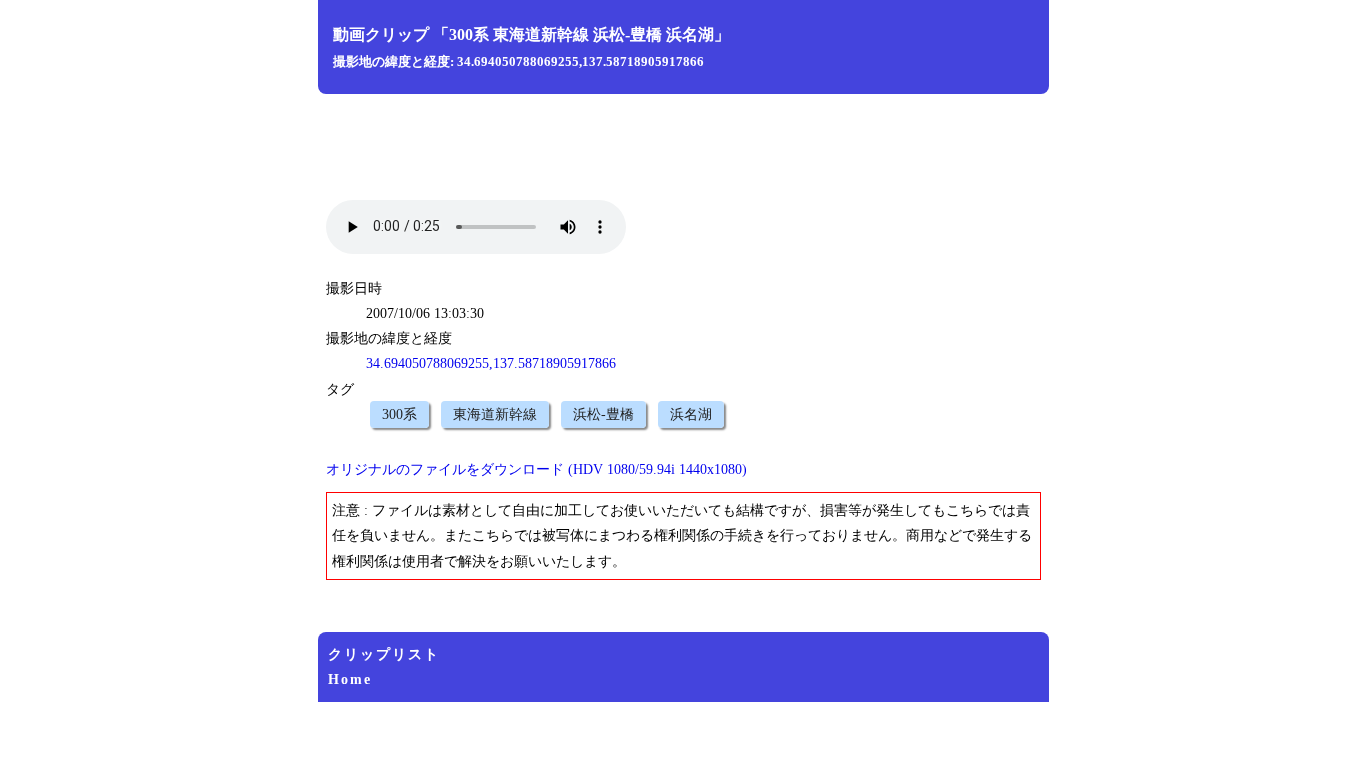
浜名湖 (691, 414)
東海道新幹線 (495, 414)
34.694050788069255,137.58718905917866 (491, 363)
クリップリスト (384, 654)
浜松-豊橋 (603, 414)
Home (350, 679)
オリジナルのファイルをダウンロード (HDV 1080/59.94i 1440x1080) (536, 469)
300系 (399, 414)
